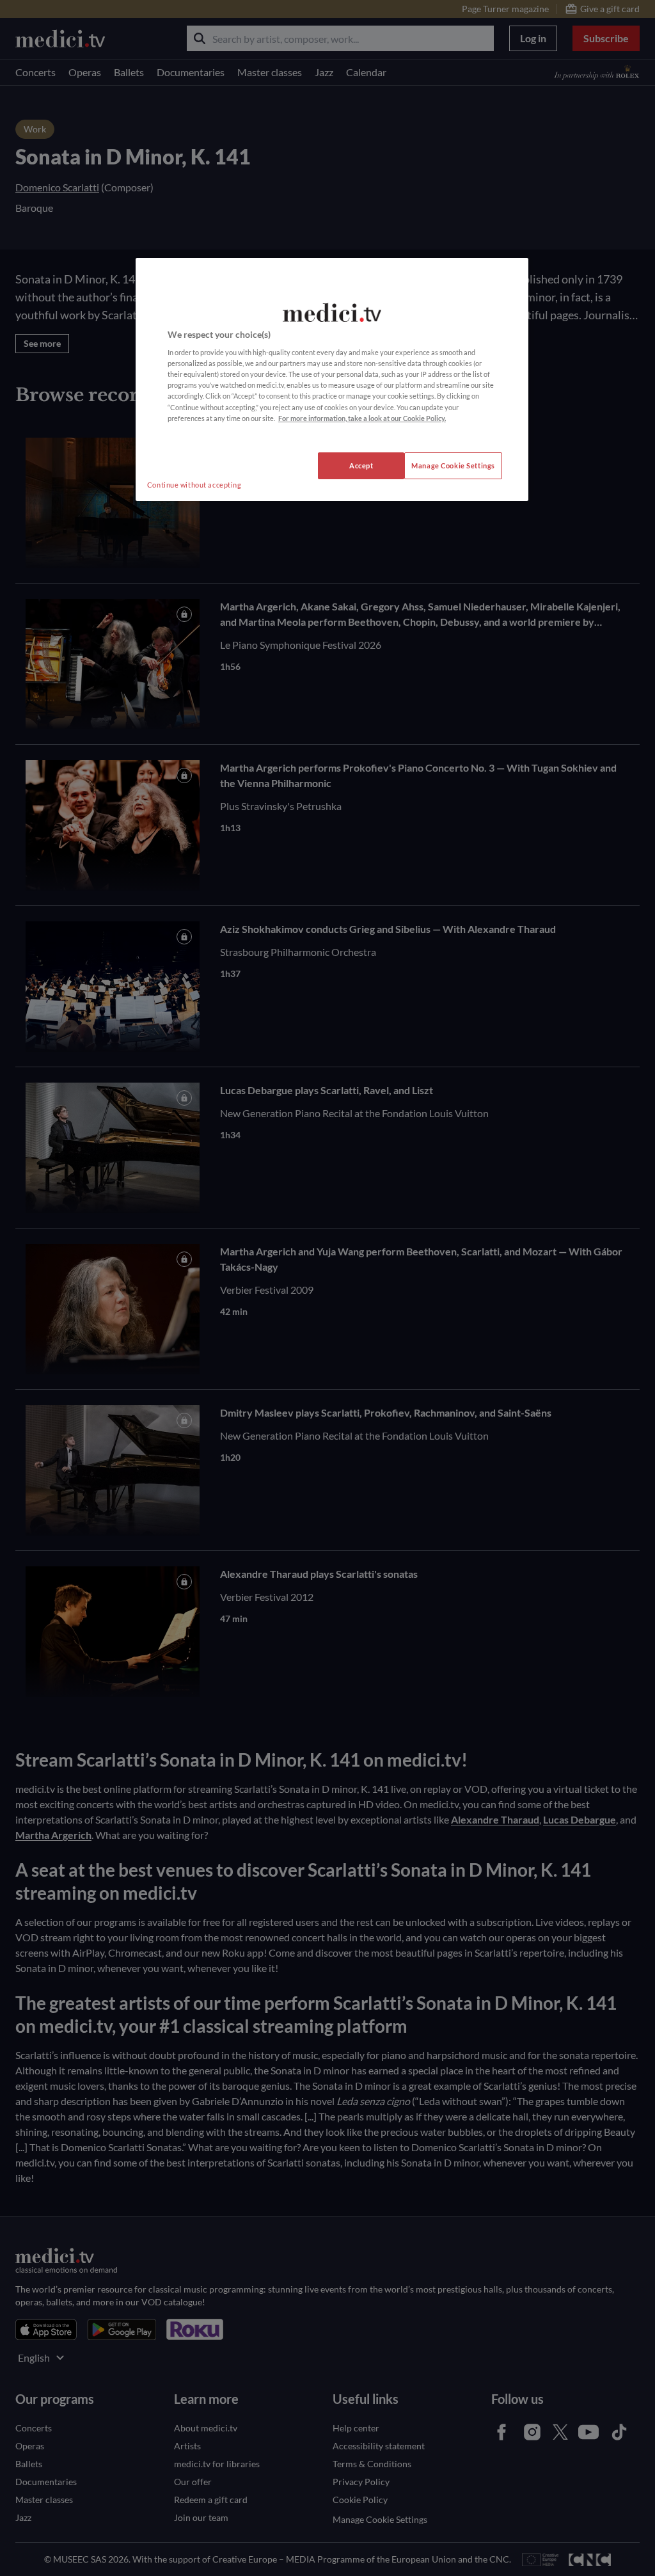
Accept (361, 465)
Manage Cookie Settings (453, 465)
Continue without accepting (194, 485)
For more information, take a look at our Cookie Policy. (362, 418)
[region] (332, 379)
